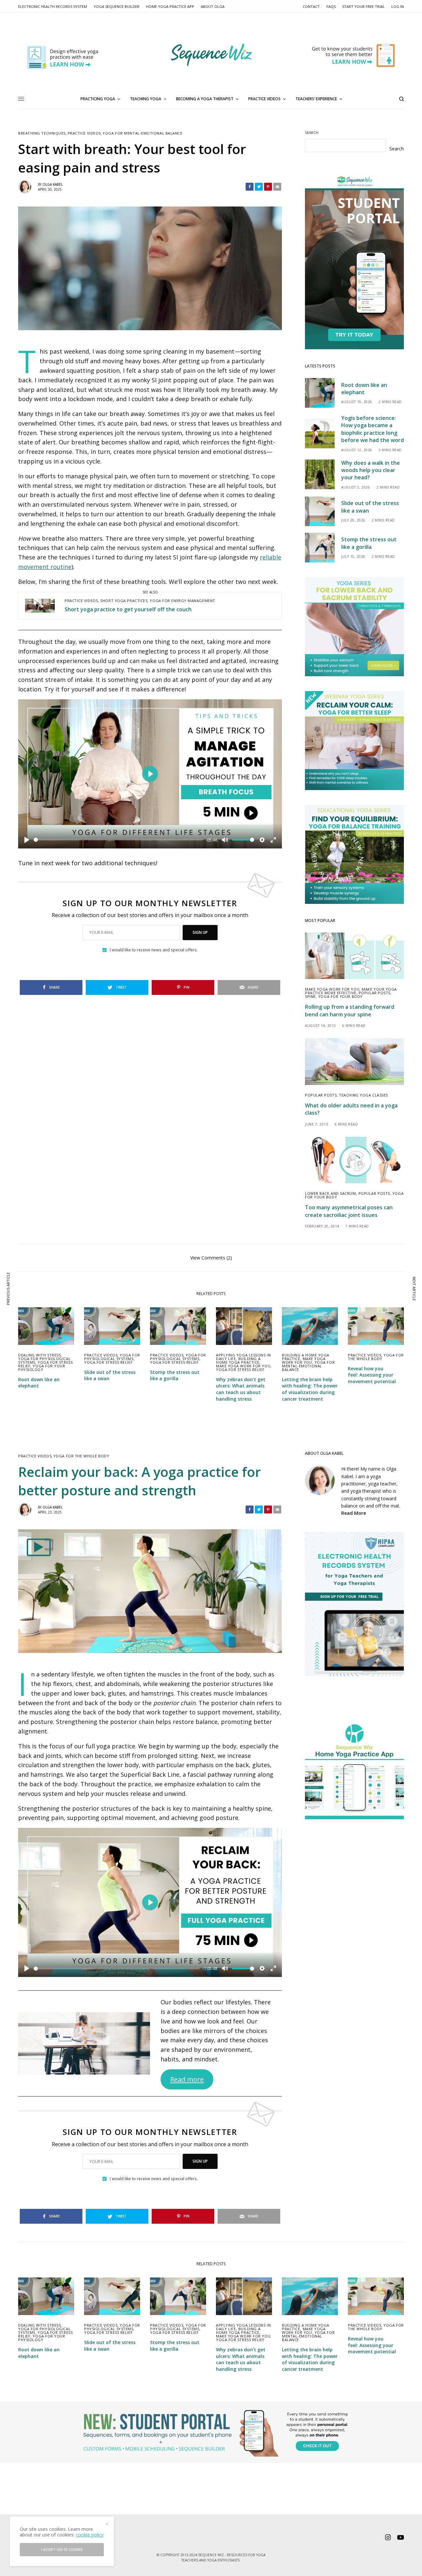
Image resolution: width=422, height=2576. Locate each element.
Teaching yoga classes (363, 1095)
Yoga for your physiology (42, 1368)
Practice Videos (84, 133)
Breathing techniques (42, 133)
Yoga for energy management (182, 601)
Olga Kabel (53, 184)
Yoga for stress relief (108, 1362)
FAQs (331, 6)
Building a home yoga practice (238, 1360)
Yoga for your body (340, 996)
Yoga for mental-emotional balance (142, 133)
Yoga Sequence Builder (117, 6)
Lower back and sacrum (331, 1193)
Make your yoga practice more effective (351, 991)
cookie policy (90, 2535)
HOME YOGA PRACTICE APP (170, 6)
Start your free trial (363, 6)
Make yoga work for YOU (332, 989)
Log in (398, 6)
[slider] (118, 840)
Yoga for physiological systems (112, 1357)
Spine (310, 996)
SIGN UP (200, 932)
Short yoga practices (124, 601)
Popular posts (375, 993)
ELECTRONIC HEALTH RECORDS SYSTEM (53, 6)
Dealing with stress (39, 1355)
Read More (354, 1513)
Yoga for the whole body (376, 1357)
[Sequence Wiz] (211, 55)
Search (312, 132)
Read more (187, 2079)
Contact (311, 6)
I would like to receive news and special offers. (154, 950)
